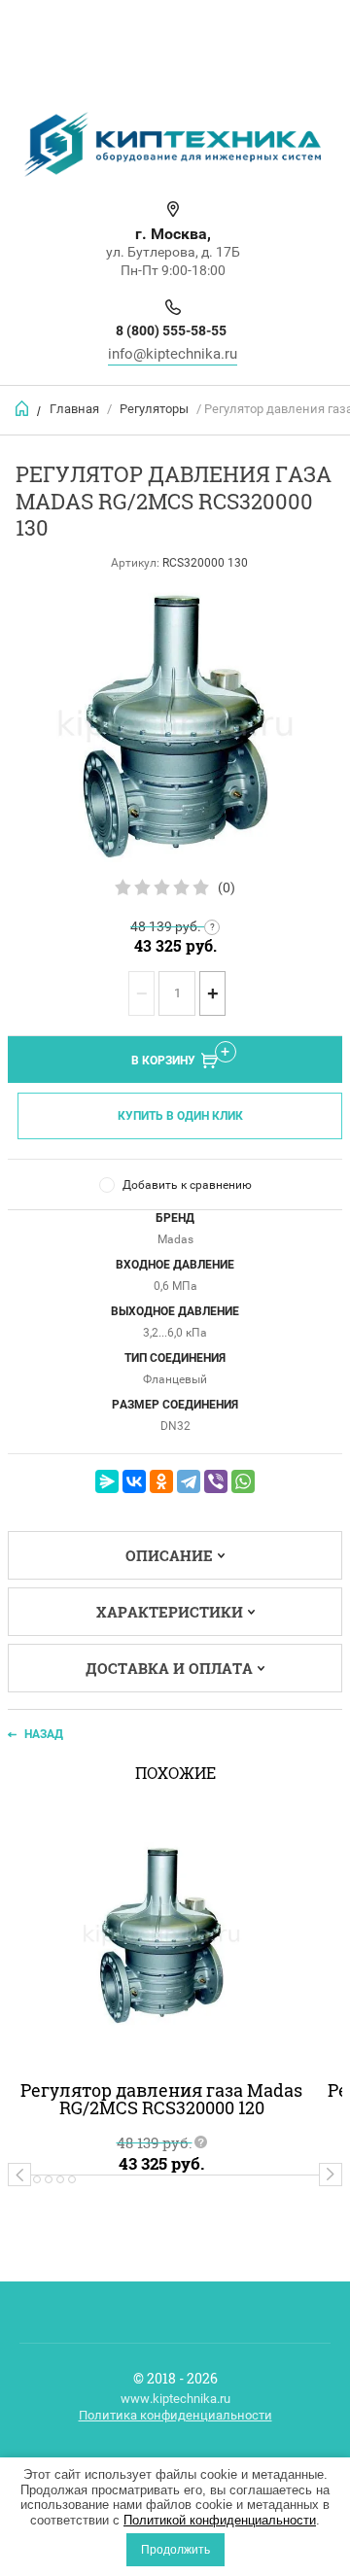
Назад (44, 1734)
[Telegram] (189, 1481)
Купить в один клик (180, 1116)
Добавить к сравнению (187, 1185)
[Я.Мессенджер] (107, 1481)
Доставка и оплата (169, 1668)
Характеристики (170, 1612)
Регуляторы (154, 409)
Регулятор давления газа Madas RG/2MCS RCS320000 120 (161, 2099)
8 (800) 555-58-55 (171, 331)
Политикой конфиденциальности (220, 2520)
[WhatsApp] (243, 1481)
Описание (169, 1555)
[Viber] (216, 1481)
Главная (74, 409)
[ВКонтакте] (134, 1481)
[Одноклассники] (161, 1481)
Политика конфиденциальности (175, 2415)
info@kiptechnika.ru (173, 354)
